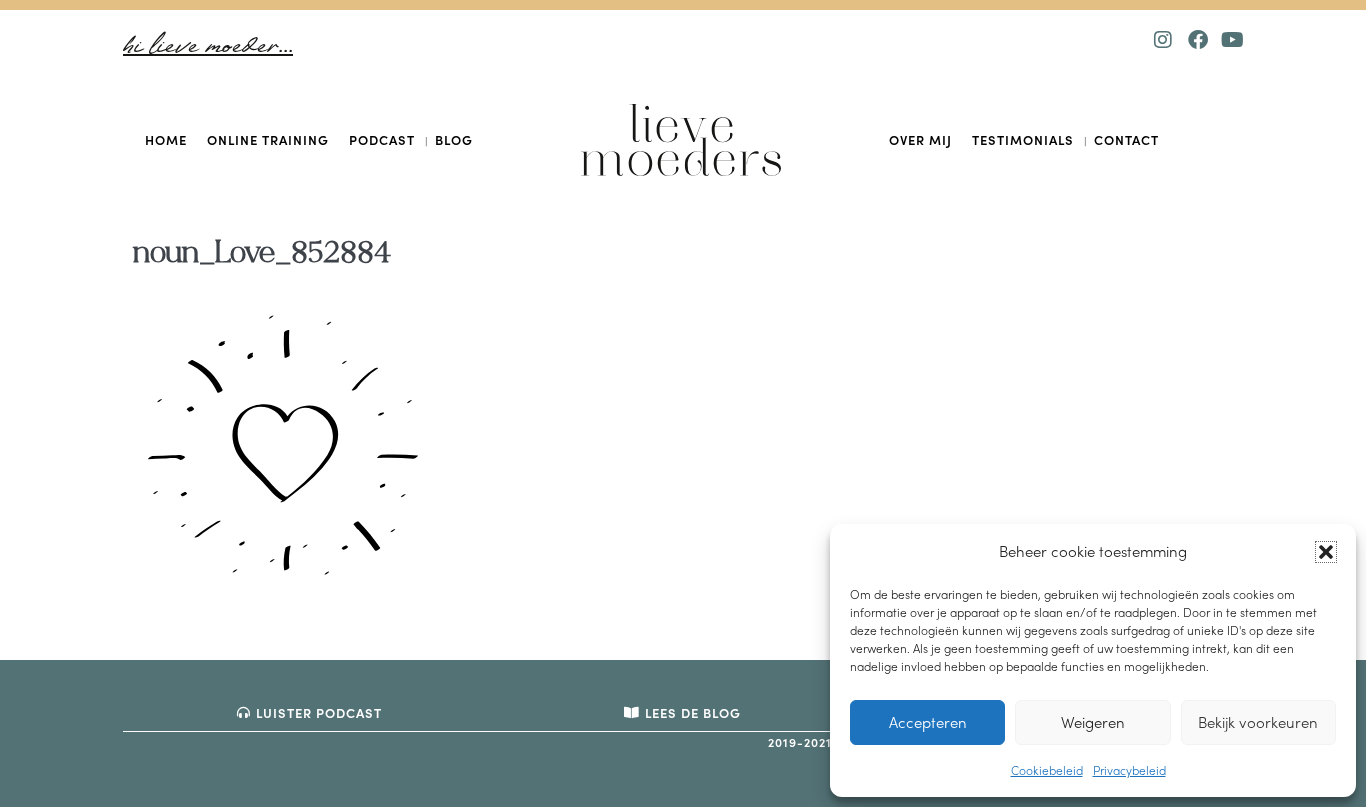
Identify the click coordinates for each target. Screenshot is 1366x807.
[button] (1326, 552)
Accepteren (928, 722)
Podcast (382, 139)
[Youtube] (1233, 40)
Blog (454, 139)
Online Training (268, 139)
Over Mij (920, 139)
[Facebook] (1198, 40)
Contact (1126, 139)
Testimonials (1023, 139)
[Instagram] (1163, 40)
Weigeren (1093, 722)
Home (166, 139)
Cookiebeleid (1047, 770)
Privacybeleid (1129, 770)
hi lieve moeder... (208, 46)
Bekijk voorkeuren (1258, 722)
